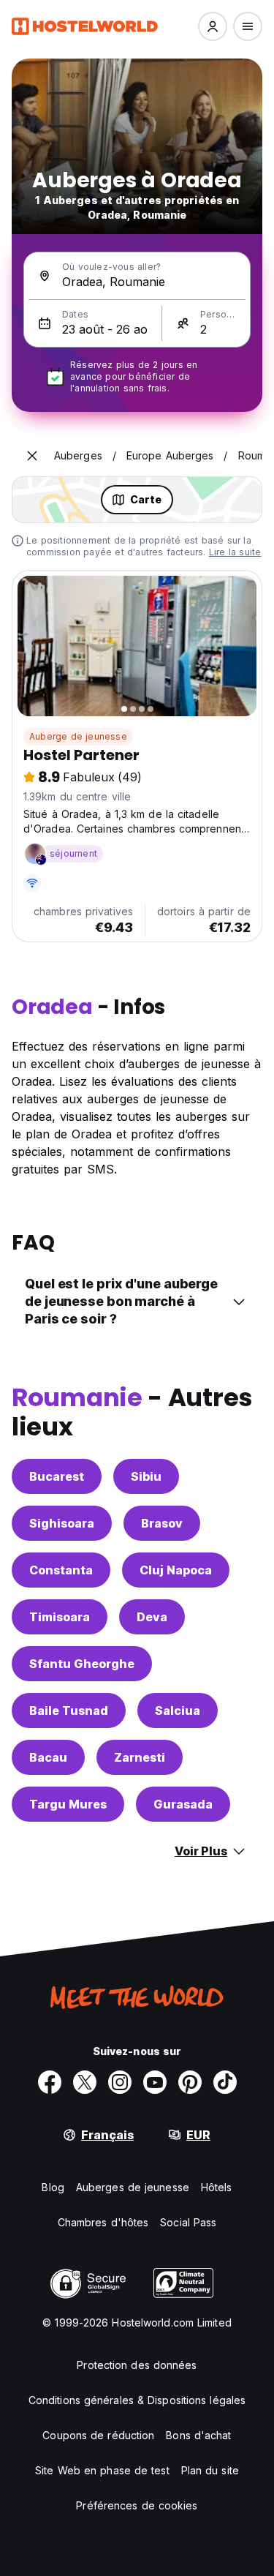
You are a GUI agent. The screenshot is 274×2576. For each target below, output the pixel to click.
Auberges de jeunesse (133, 2187)
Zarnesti (140, 1757)
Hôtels (217, 2187)
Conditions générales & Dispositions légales (137, 2400)
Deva (152, 1617)
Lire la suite (235, 552)
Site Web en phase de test (102, 2470)
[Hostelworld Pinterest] (190, 2082)
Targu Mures (68, 1804)
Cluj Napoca (176, 1570)
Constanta (61, 1570)
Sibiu (146, 1476)
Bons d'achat (198, 2435)
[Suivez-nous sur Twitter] (85, 2082)
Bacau (48, 1757)
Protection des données (137, 2365)
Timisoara (60, 1617)
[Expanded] (32, 456)
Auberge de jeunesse (78, 736)
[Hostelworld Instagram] (120, 2082)
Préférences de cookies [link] (137, 2505)
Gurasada (183, 1804)
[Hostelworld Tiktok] (225, 2082)
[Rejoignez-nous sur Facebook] (50, 2082)
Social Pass (188, 2222)
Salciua (178, 1711)
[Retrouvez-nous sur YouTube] (155, 2082)
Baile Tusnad (69, 1711)
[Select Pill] (213, 26)
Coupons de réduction (98, 2435)
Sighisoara (62, 1523)
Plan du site (210, 2470)
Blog (53, 2187)
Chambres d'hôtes (103, 2222)
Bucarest (57, 1476)
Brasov (162, 1523)
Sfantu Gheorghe (82, 1664)
